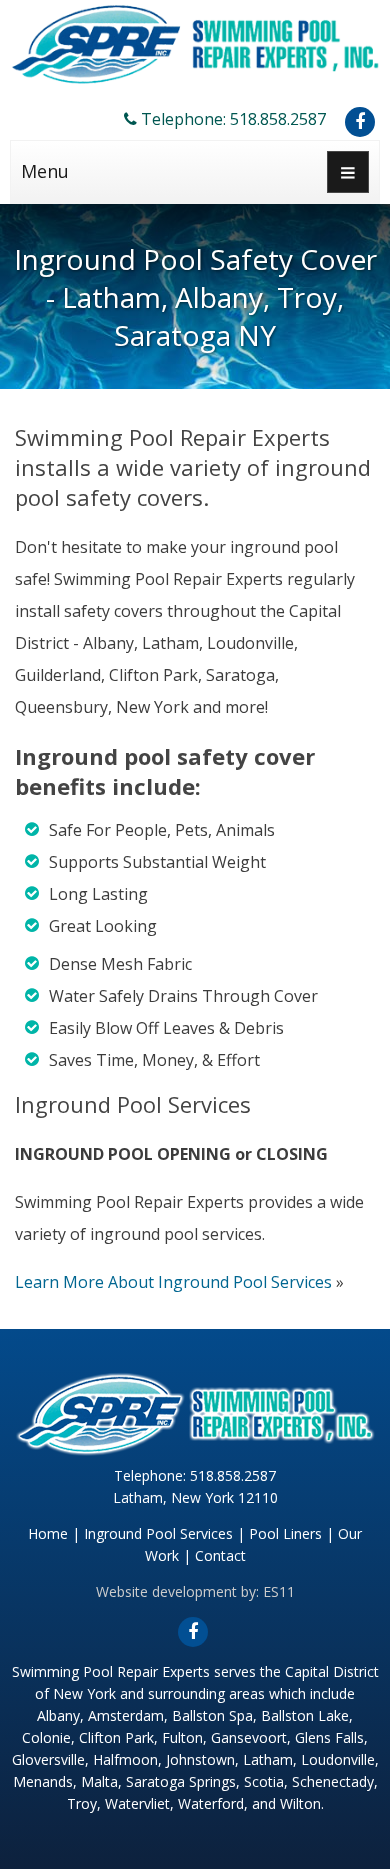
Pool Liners (285, 1533)
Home (48, 1533)
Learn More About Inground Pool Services (173, 1282)
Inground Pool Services (158, 1533)
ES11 (279, 1591)
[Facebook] (360, 122)
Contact (220, 1555)
